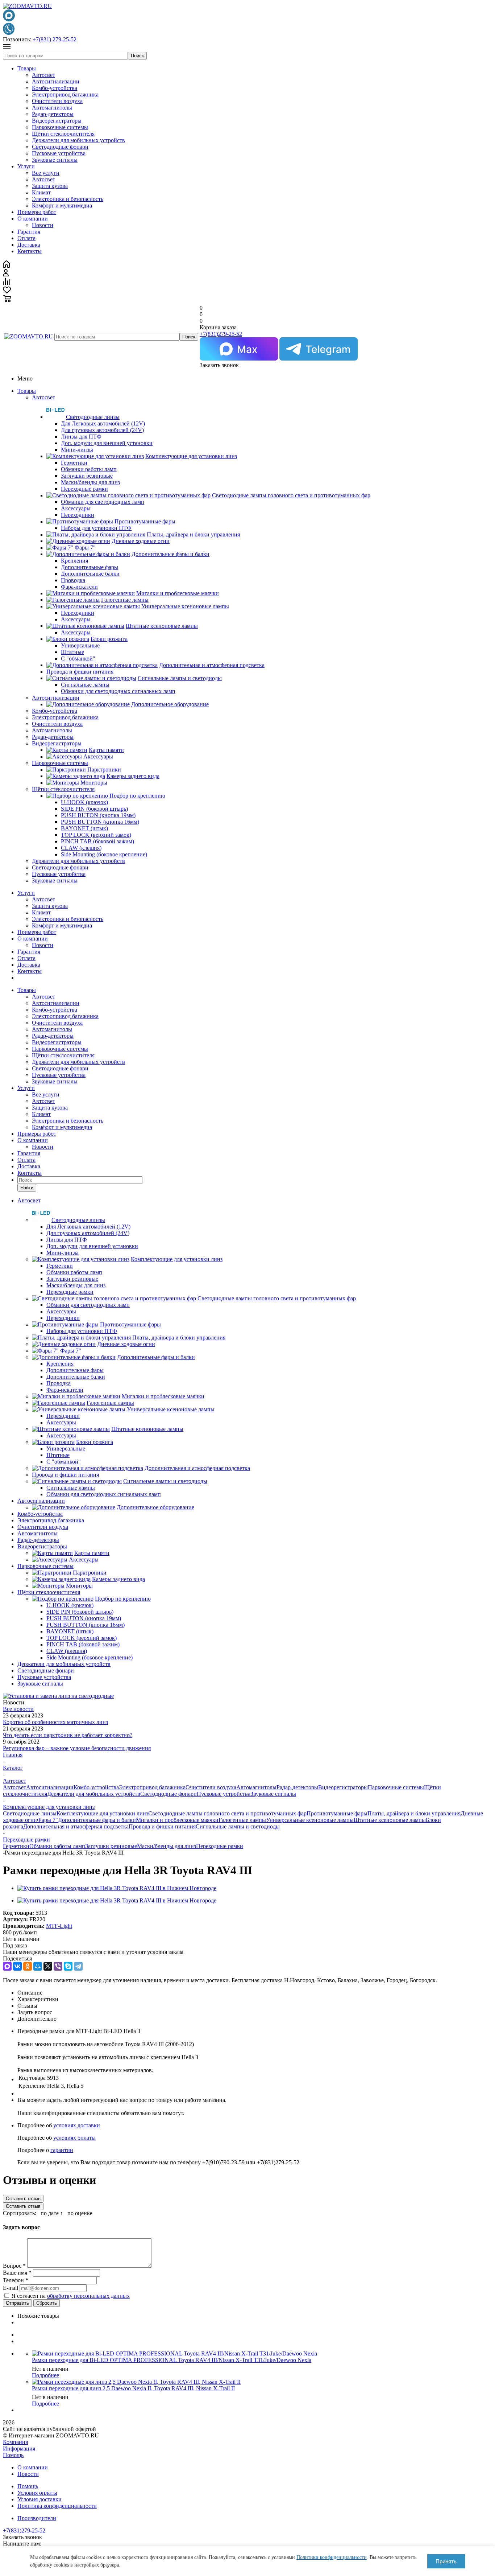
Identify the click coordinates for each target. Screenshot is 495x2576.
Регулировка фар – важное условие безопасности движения (77, 1748)
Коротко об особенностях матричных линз (55, 1722)
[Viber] (58, 1966)
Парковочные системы (60, 127)
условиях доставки (77, 2125)
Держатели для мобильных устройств (78, 140)
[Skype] (68, 1966)
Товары (27, 68)
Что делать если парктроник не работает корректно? (68, 1735)
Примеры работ (37, 212)
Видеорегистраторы (57, 121)
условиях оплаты (74, 2138)
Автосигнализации (56, 81)
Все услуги (46, 173)
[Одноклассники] (28, 1966)
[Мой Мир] (38, 1966)
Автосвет (43, 75)
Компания (15, 2442)
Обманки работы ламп (57, 1846)
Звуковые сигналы (55, 160)
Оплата (26, 238)
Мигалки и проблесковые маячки (177, 1820)
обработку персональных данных (88, 2296)
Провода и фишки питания (162, 1826)
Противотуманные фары (337, 1813)
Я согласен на (71, 2296)
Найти (27, 1188)
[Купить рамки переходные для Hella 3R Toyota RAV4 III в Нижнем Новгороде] (117, 1888)
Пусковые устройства (59, 153)
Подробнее (45, 2375)
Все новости (18, 1709)
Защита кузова (50, 186)
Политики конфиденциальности (332, 2557)
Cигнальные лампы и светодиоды (238, 1826)
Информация (19, 2449)
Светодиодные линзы (30, 1813)
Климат (41, 192)
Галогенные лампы (242, 1820)
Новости (43, 225)
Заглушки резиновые (111, 1846)
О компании (33, 219)
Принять (446, 2561)
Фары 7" (47, 1820)
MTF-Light (59, 1926)
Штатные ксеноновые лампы (390, 1820)
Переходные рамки (220, 1846)
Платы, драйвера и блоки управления (414, 1813)
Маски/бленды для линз (167, 1846)
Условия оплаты (37, 2493)
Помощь (13, 2455)
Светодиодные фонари (60, 147)
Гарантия (29, 232)
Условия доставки (39, 2499)
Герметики (16, 1846)
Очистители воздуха (57, 101)
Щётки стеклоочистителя (63, 134)
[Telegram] (78, 1966)
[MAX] (7, 1966)
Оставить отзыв (23, 2199)
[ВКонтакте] (17, 1966)
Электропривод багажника (65, 94)
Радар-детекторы (53, 114)
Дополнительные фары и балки (97, 1820)
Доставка (29, 245)
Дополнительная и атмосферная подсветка (76, 1826)
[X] (48, 1966)
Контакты (30, 251)
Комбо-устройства (55, 88)
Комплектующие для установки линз (102, 1813)
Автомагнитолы (52, 108)
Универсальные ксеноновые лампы (310, 1820)
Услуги (26, 166)
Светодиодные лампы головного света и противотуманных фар (227, 1813)
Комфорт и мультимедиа (62, 205)
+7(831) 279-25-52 (55, 39)
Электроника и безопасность (68, 199)
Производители (37, 2518)
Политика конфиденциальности (57, 2506)
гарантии (62, 2150)
